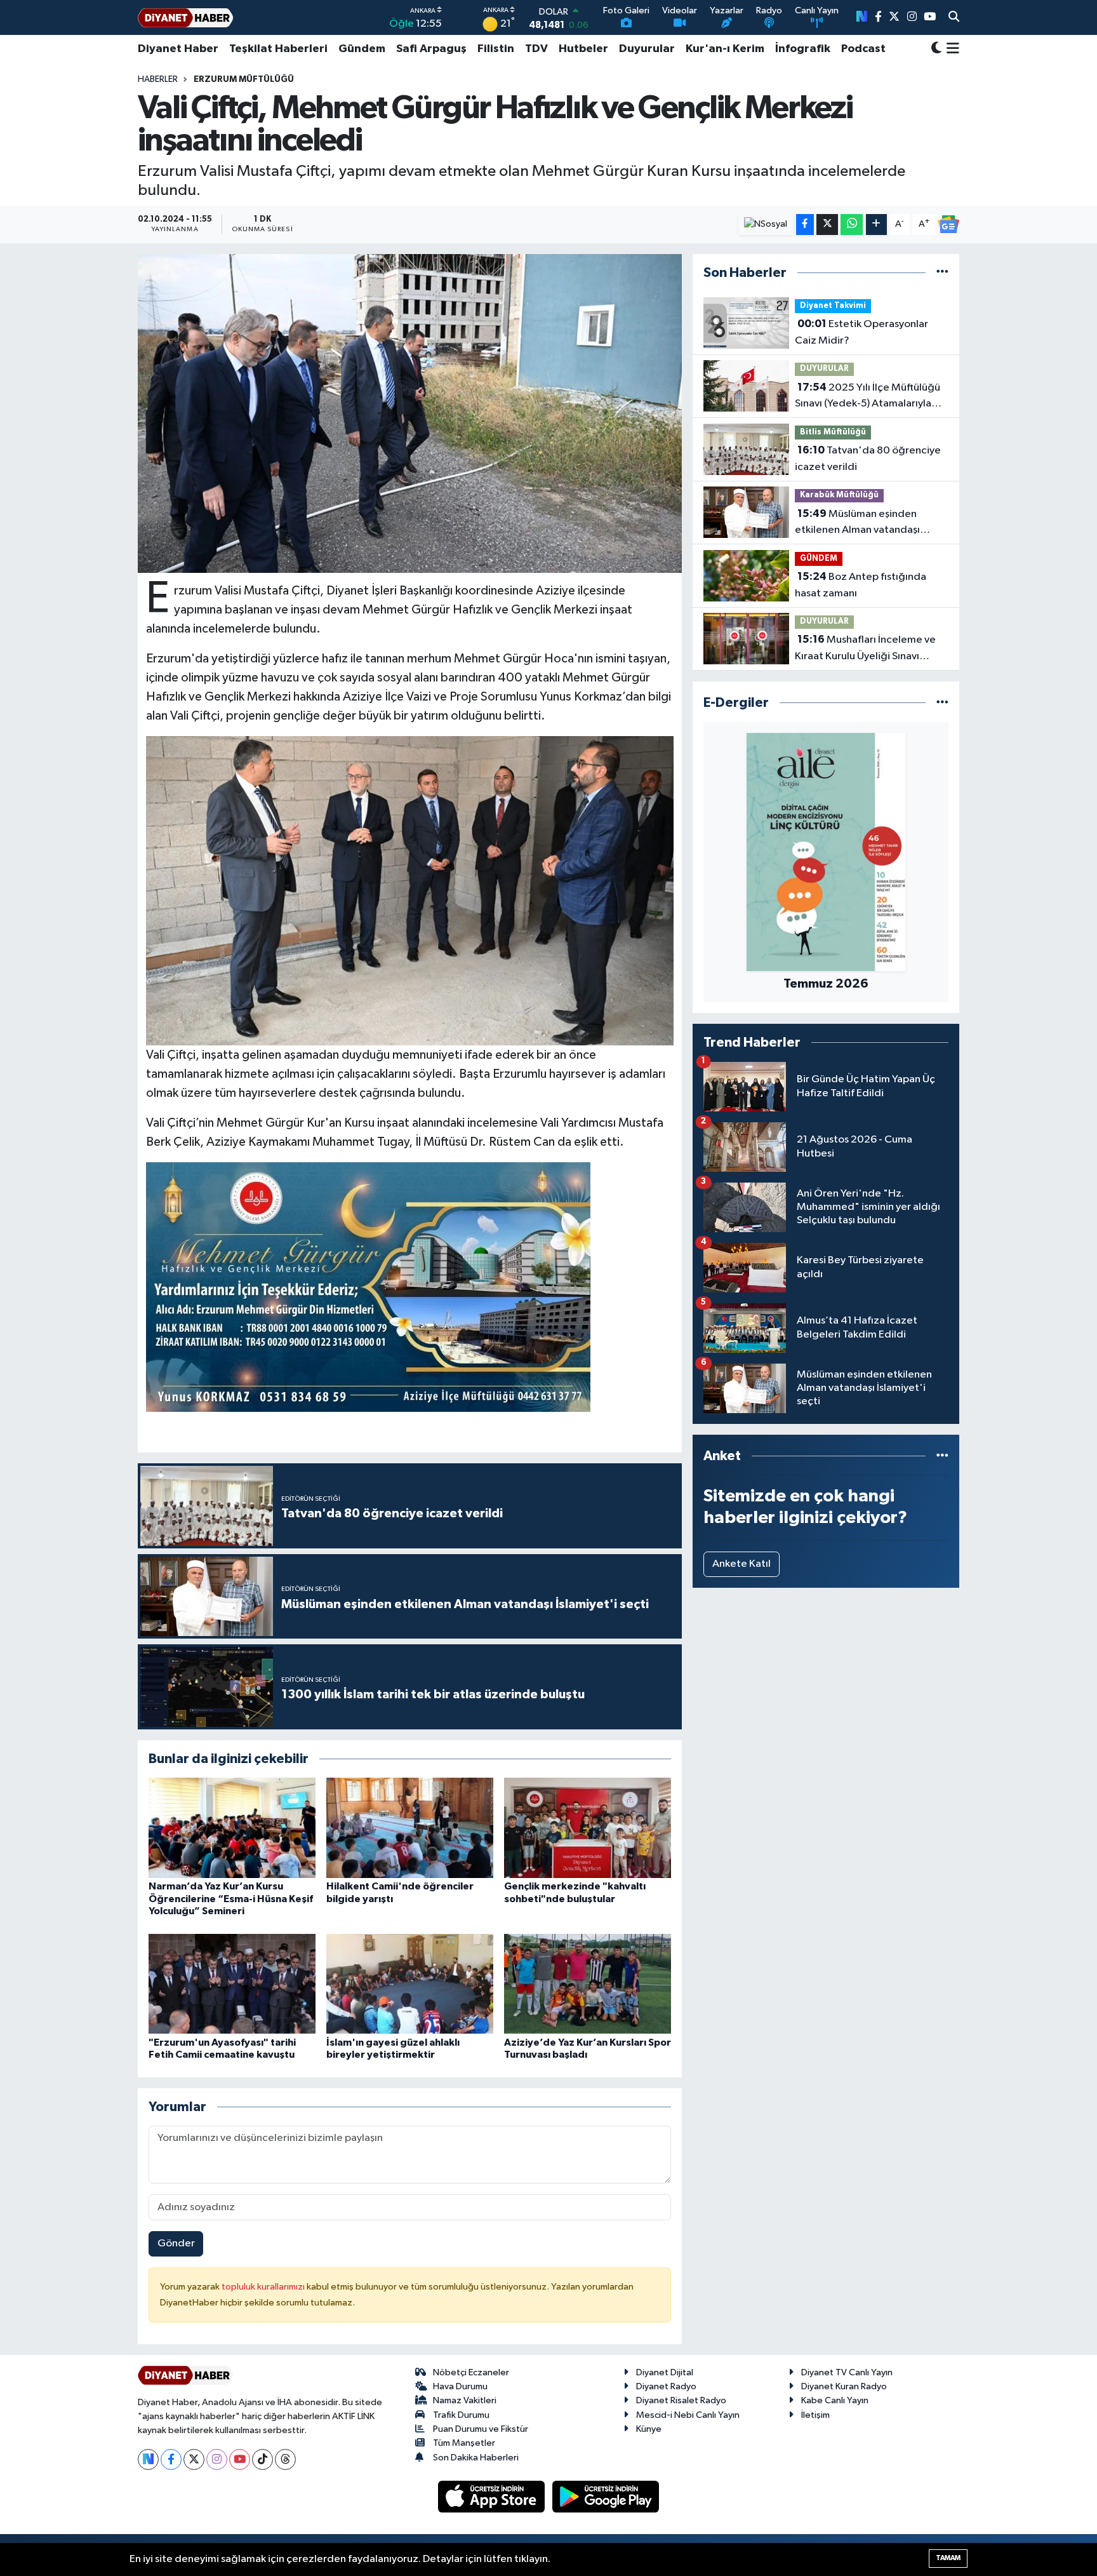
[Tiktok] (263, 2459)
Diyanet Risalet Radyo (681, 2400)
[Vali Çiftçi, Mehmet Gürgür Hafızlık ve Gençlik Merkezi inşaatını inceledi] (410, 413)
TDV (536, 49)
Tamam (948, 2558)
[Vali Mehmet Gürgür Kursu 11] (410, 890)
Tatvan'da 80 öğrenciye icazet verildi (868, 459)
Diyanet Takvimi (833, 306)
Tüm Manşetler (464, 2443)
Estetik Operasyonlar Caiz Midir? (861, 332)
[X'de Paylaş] (827, 225)
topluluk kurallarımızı (264, 2287)
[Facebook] (171, 2459)
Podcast (863, 49)
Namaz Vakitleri (465, 2400)
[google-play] (606, 2496)
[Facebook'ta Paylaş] (805, 225)
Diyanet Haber (178, 49)
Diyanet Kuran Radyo (844, 2386)
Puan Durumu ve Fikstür (481, 2429)
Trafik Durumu (461, 2415)
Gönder (176, 2244)
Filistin (496, 49)
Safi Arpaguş (431, 49)
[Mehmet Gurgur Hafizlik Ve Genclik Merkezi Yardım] (368, 1287)
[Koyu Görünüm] (936, 49)
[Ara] (954, 18)
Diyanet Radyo (666, 2386)
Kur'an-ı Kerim (725, 49)
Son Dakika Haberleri (476, 2458)
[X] (194, 2459)
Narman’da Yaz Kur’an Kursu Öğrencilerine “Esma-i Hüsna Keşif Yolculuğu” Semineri (231, 1898)
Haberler (158, 79)
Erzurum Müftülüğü (244, 79)
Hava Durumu (460, 2386)
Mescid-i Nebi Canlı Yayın (688, 2415)
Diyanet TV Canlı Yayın (847, 2372)
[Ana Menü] (951, 49)
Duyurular (647, 49)
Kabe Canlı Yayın (835, 2400)
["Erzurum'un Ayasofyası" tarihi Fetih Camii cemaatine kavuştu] (232, 1983)
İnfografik (803, 49)
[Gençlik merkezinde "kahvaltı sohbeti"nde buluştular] (588, 1828)
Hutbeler (583, 49)
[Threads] (285, 2459)
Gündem (362, 49)
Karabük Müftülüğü (839, 495)
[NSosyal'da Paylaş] (766, 225)
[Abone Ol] (948, 224)
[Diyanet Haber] (185, 17)
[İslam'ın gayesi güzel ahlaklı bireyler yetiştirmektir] (410, 1983)
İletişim (815, 2415)
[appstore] (493, 2496)
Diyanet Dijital (665, 2372)
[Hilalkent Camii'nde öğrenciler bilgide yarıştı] (410, 1828)
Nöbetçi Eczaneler (471, 2372)
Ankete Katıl (741, 1564)
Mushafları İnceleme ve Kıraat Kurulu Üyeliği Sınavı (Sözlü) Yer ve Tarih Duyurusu (865, 649)
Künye (649, 2429)
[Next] (148, 2459)
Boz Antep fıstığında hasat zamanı (861, 585)
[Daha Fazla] (876, 225)
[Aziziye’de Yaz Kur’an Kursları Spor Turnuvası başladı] (588, 1983)
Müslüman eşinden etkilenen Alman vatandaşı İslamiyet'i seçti (857, 523)
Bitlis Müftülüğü (833, 432)
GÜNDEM (819, 559)
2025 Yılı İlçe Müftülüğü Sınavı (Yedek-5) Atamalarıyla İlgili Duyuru (868, 397)
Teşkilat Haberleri (278, 49)
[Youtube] (240, 2459)
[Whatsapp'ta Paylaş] (852, 225)
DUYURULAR (824, 369)
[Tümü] (942, 273)
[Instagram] (217, 2459)
